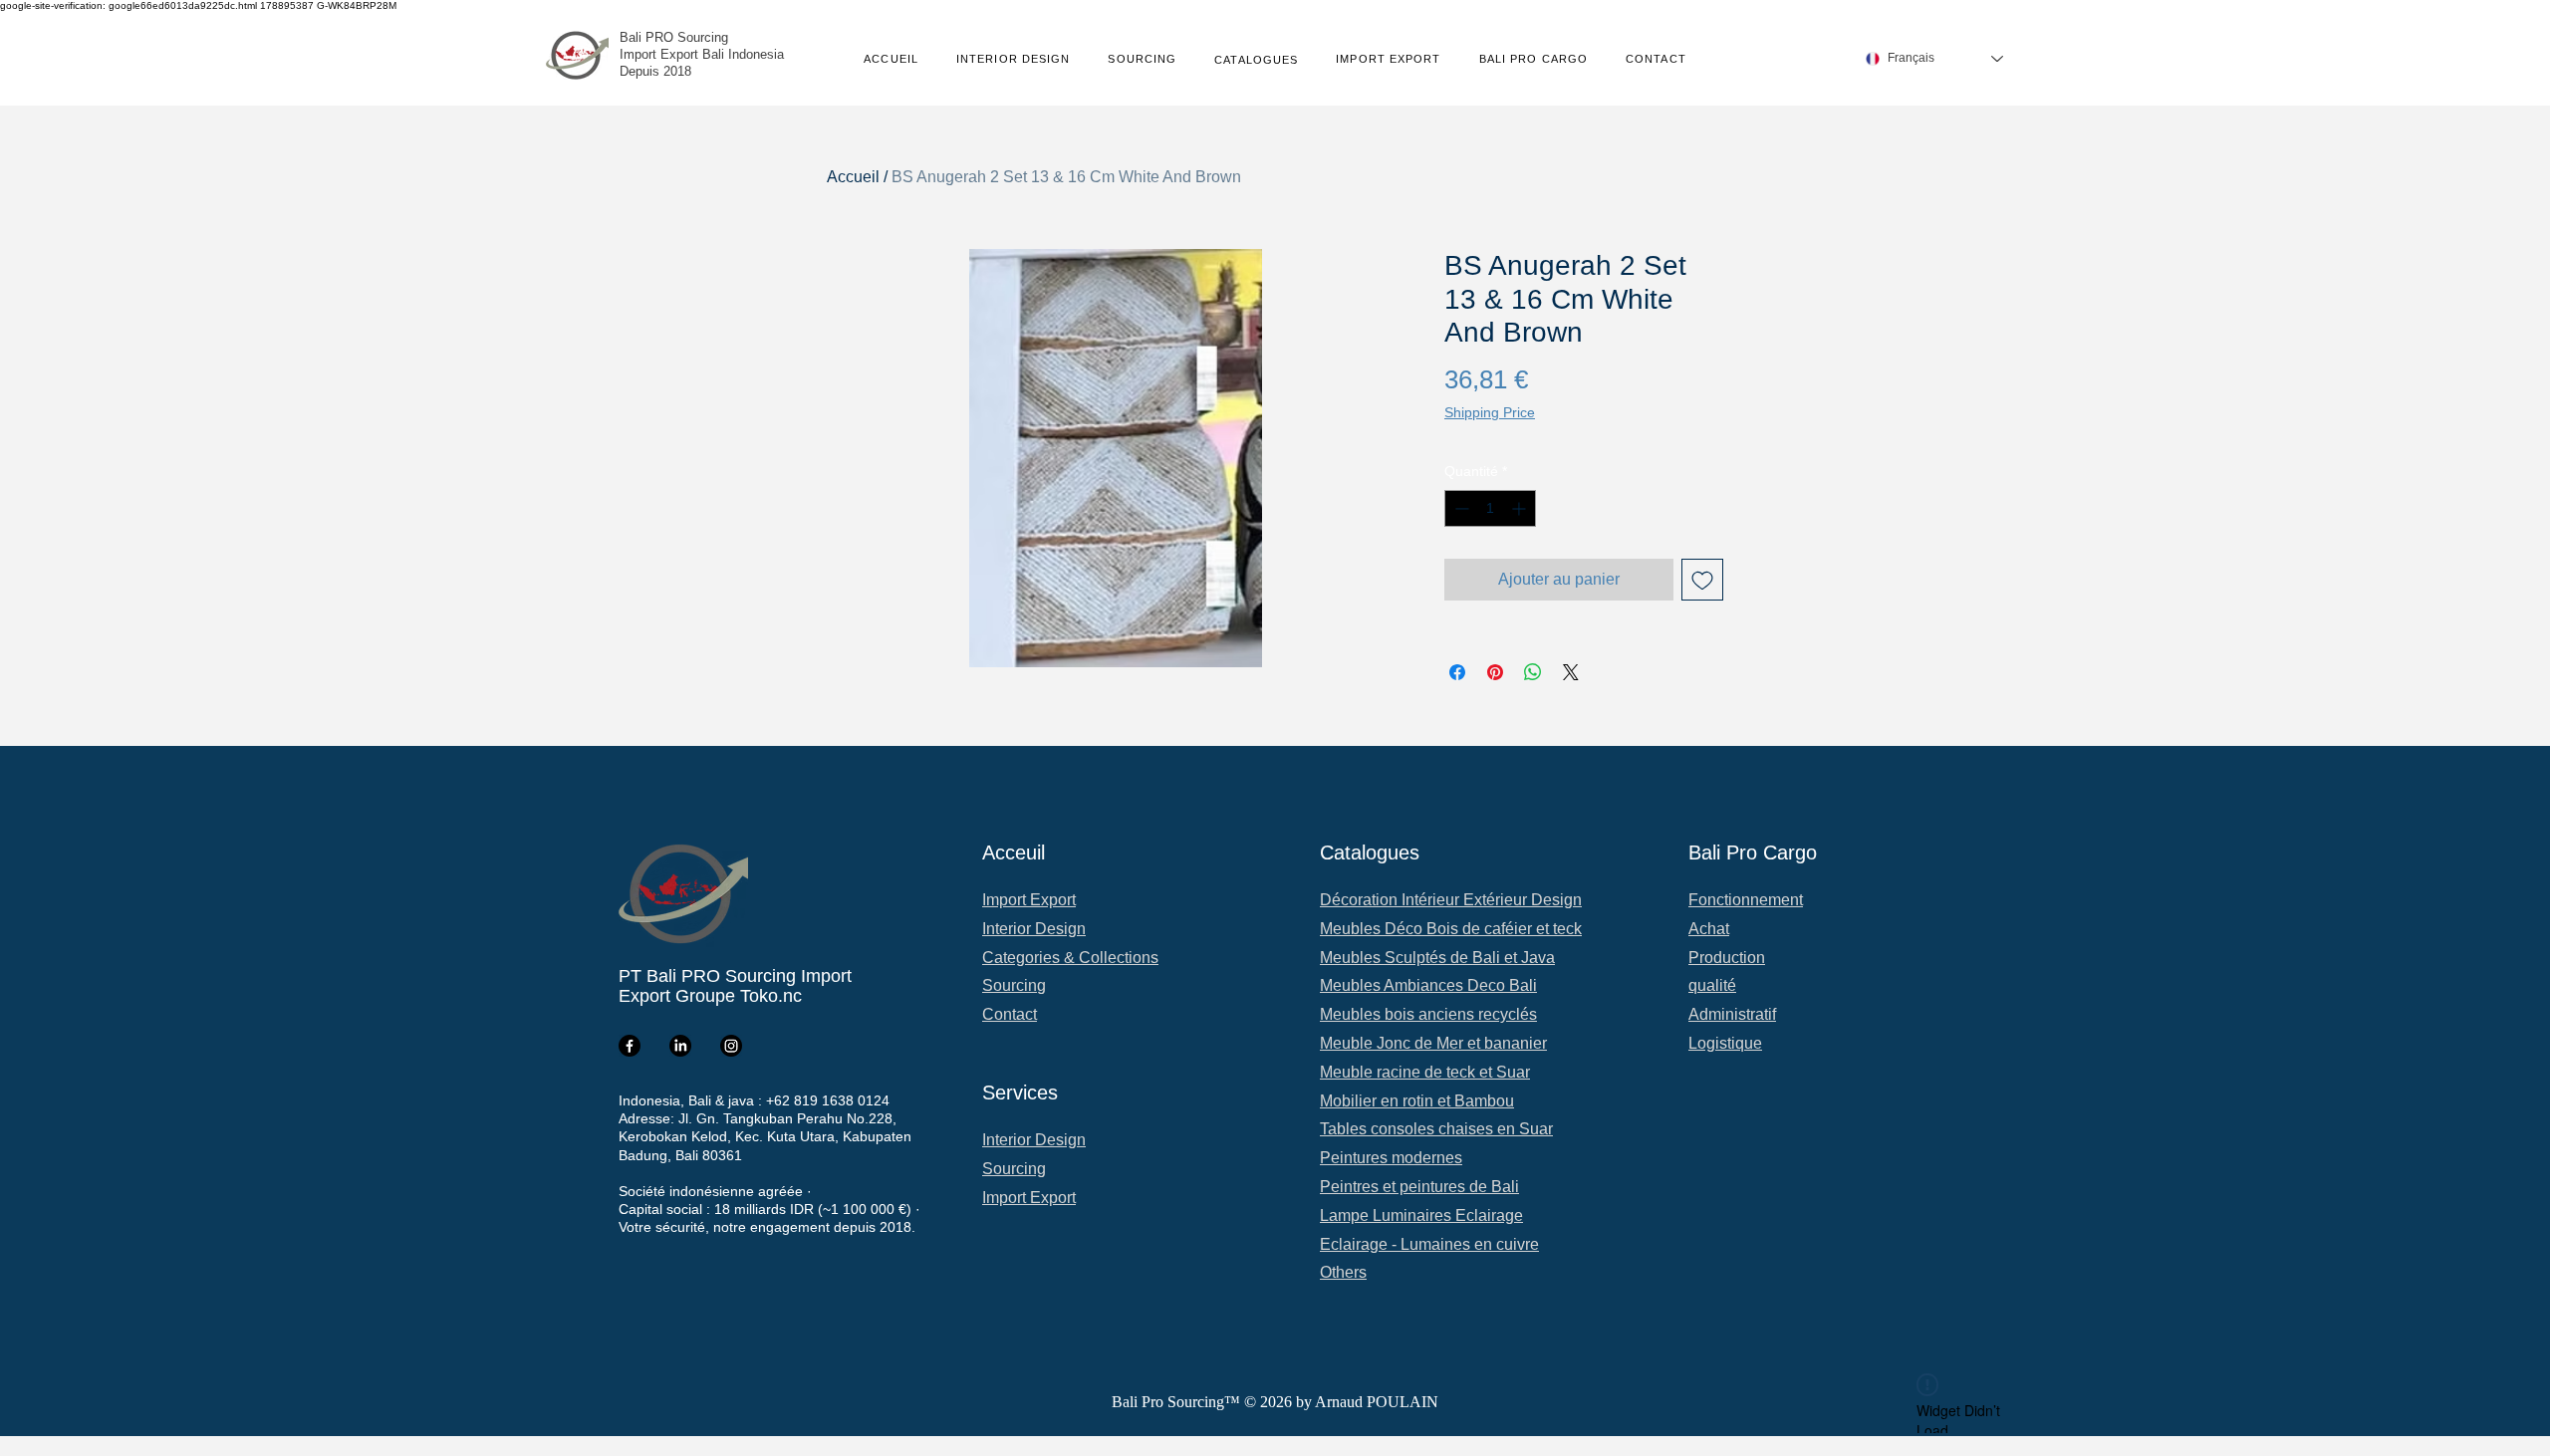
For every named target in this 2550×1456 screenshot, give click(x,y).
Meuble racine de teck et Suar (1425, 1072)
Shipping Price (1490, 412)
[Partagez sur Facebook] (1457, 672)
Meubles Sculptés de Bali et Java (1437, 958)
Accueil (853, 177)
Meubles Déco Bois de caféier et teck (1451, 929)
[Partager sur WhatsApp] (1533, 672)
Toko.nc (771, 996)
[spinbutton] (1490, 508)
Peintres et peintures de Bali (1419, 1187)
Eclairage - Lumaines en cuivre (1429, 1244)
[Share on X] (1571, 672)
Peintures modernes (1391, 1158)
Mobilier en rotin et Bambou (1417, 1101)
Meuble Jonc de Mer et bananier (1433, 1043)
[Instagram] (731, 1046)
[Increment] (1521, 508)
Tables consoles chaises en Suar (1436, 1129)
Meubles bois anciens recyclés (1428, 1014)
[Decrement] (1460, 508)
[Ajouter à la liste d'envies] (1702, 580)
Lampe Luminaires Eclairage (1421, 1215)
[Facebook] (630, 1046)
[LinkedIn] (680, 1046)
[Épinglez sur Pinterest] (1495, 672)
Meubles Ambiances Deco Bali (1428, 985)
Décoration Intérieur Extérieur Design (1451, 900)
